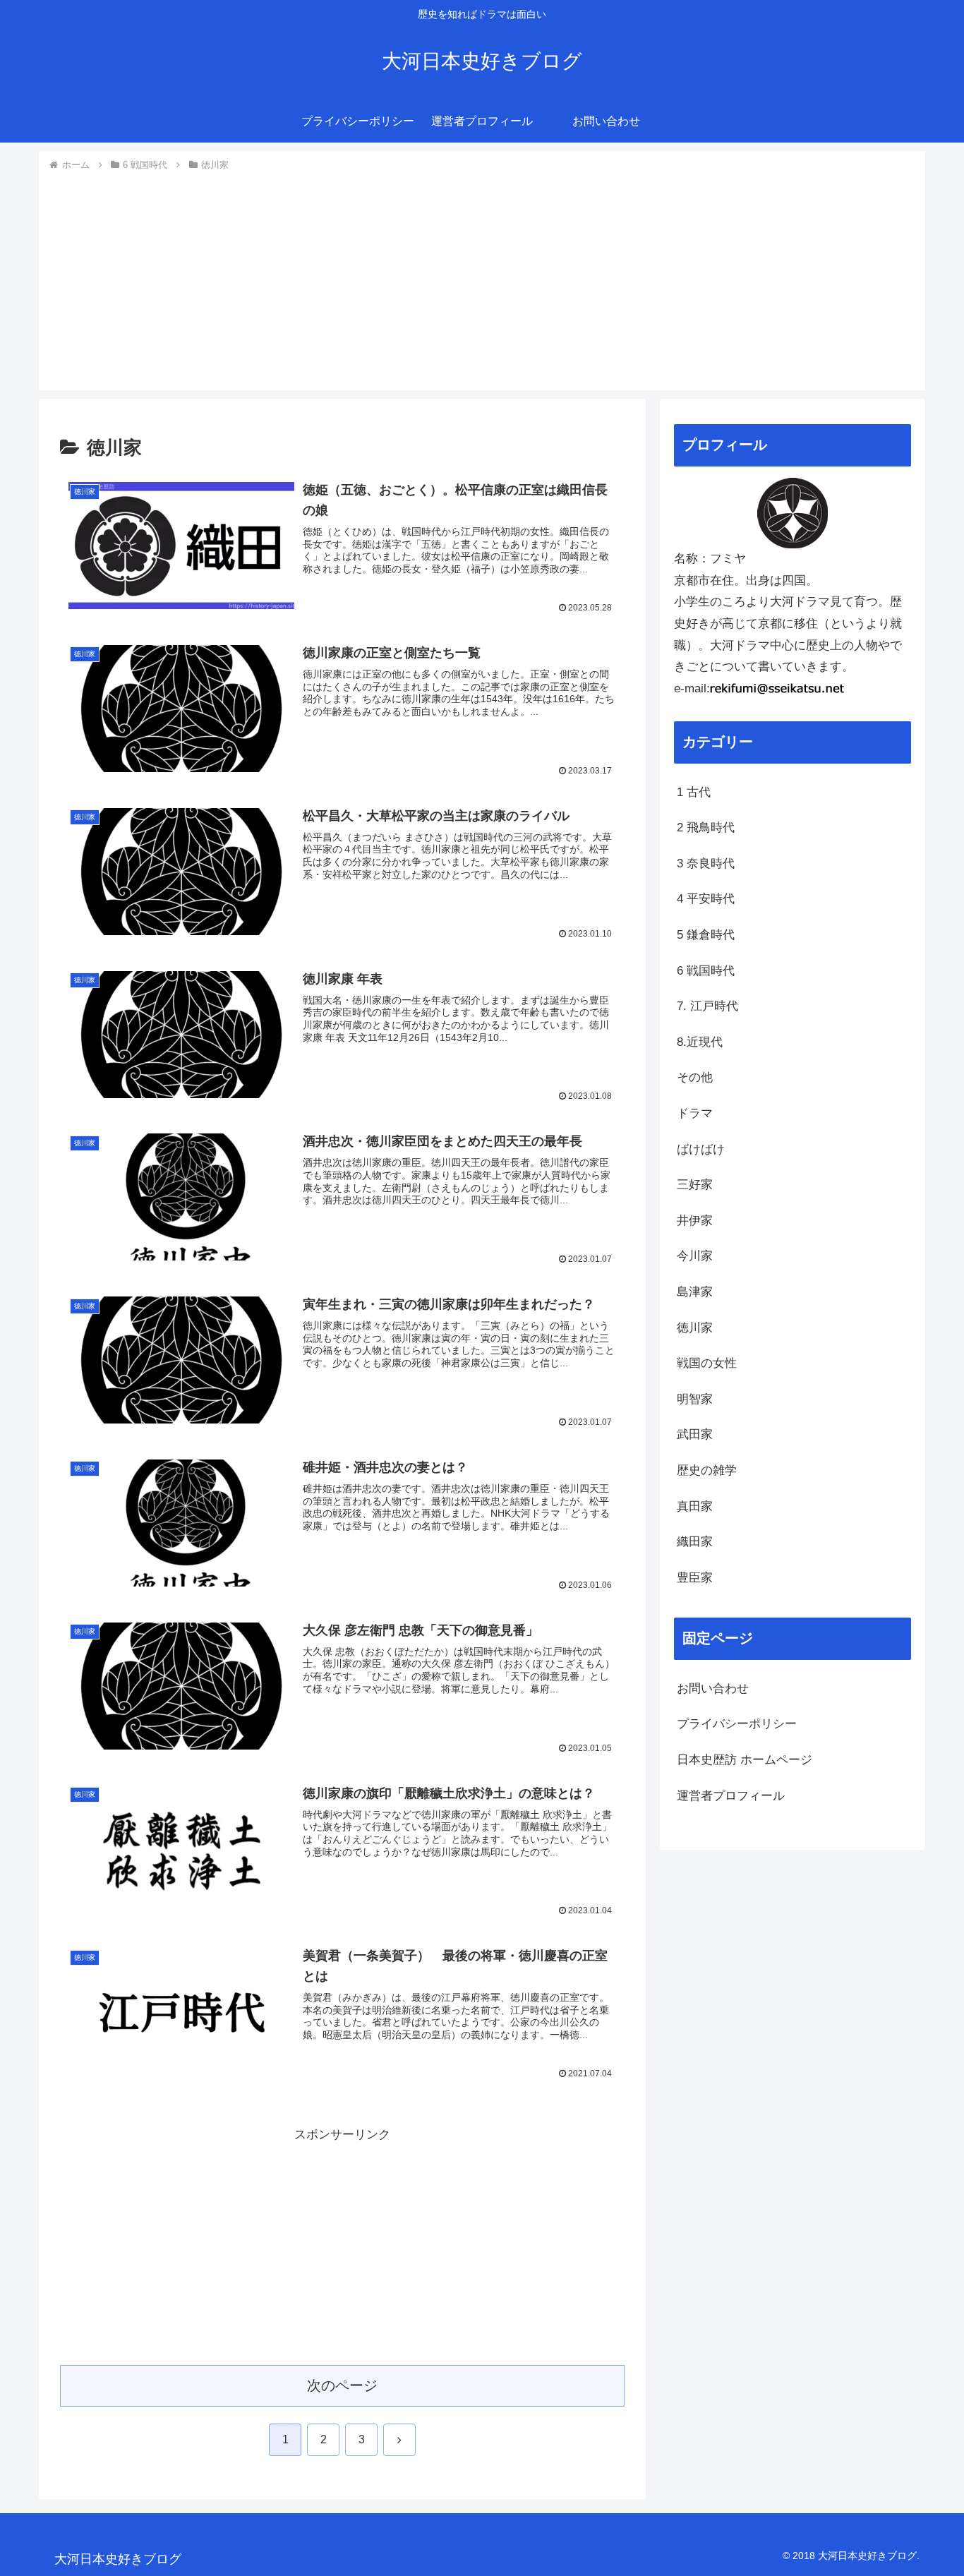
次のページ (342, 2385)
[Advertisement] (482, 279)
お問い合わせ (713, 1689)
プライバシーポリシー (737, 1724)
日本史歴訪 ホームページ (745, 1760)
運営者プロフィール (731, 1796)
